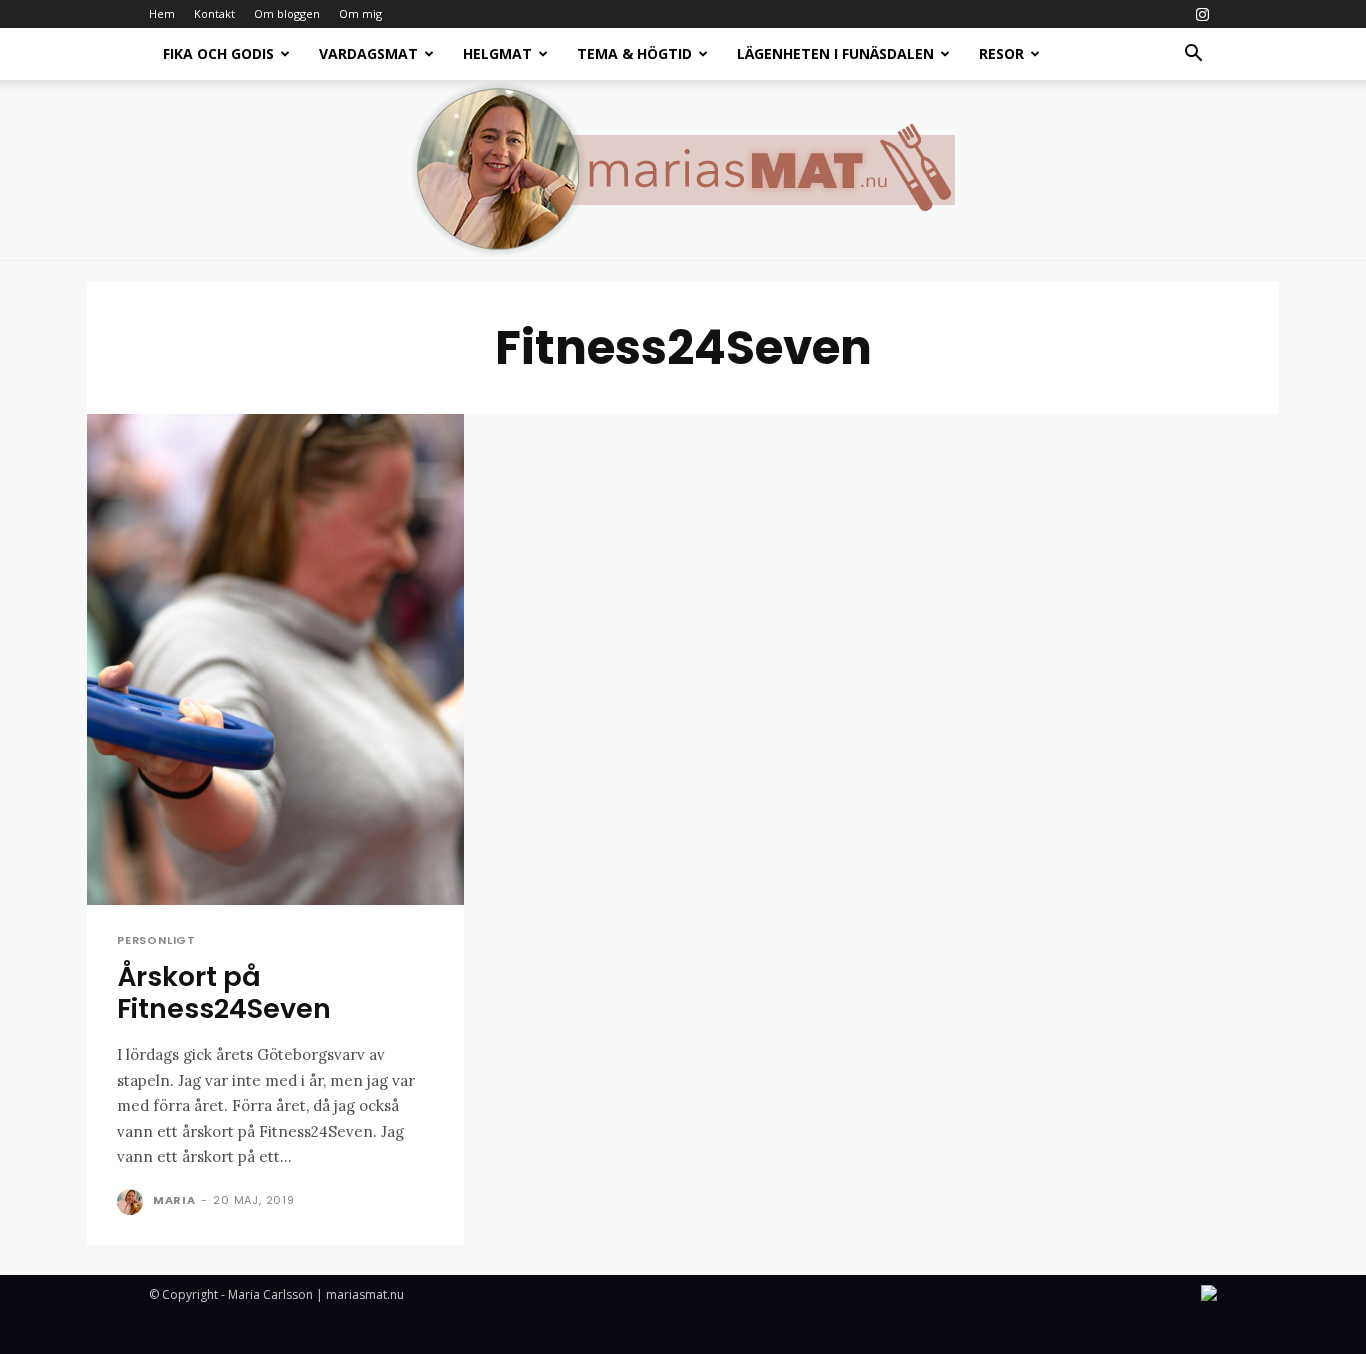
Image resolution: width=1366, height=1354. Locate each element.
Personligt (156, 940)
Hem (162, 13)
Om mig (360, 13)
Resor (1001, 53)
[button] (1193, 55)
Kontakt (214, 13)
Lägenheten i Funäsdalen (835, 53)
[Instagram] (1202, 14)
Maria (174, 1200)
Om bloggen (287, 13)
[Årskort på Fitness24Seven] (275, 659)
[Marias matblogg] (683, 170)
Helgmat (497, 53)
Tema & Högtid (634, 53)
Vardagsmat (368, 53)
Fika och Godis (218, 53)
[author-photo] (133, 1202)
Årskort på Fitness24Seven (224, 992)
